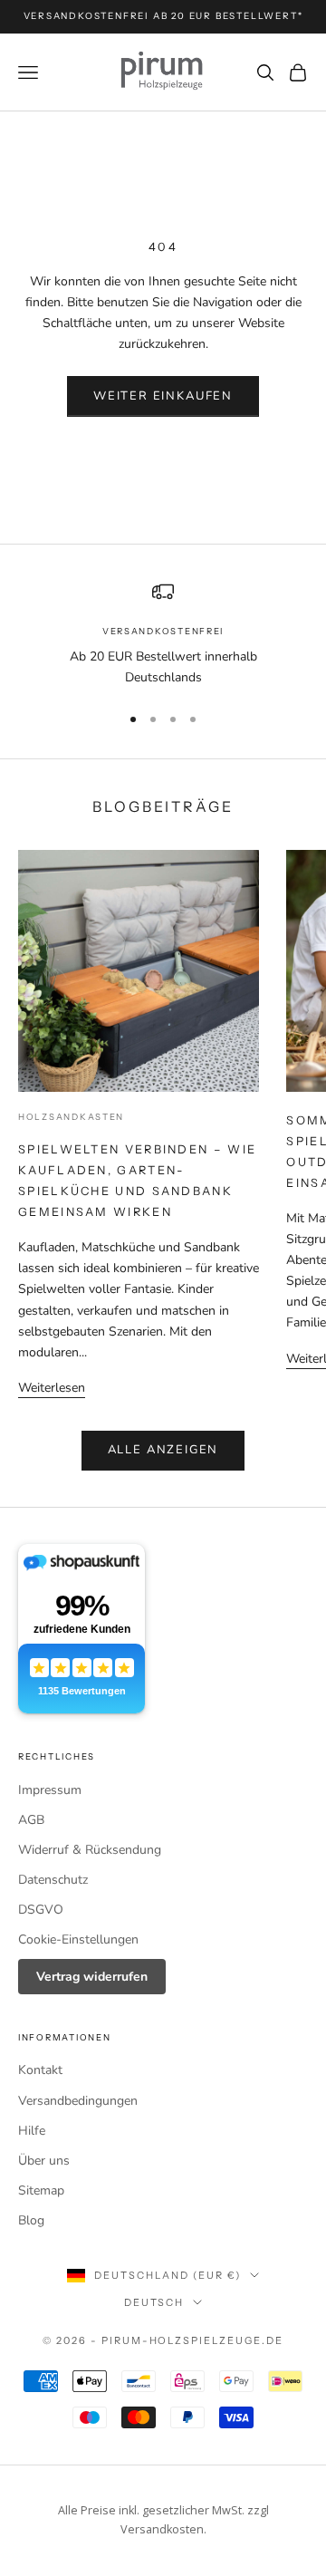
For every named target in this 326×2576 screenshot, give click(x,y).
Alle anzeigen (163, 1450)
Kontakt (40, 2070)
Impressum (50, 1790)
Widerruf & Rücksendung (90, 1850)
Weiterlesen (52, 1388)
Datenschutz (53, 1880)
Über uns (44, 2161)
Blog (31, 2220)
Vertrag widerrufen (92, 1977)
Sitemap (41, 2190)
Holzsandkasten (71, 1117)
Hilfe (32, 2131)
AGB (31, 1820)
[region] (163, 634)
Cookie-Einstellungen (78, 1939)
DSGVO (41, 1910)
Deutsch (154, 2302)
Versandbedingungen (78, 2101)
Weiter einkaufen (163, 396)
